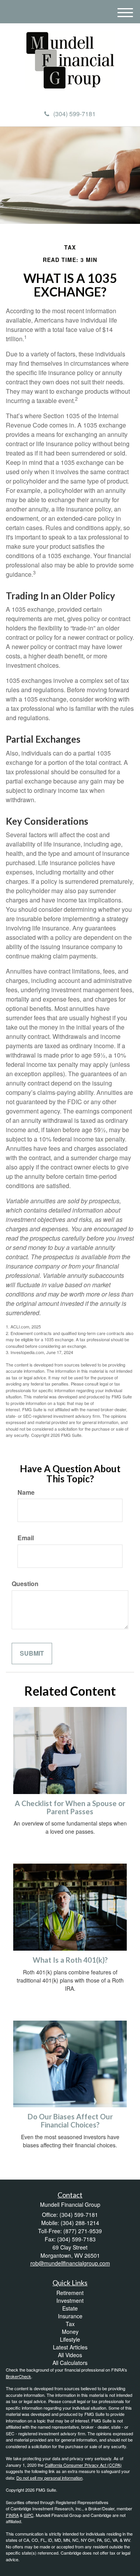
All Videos (70, 2355)
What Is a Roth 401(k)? (70, 1960)
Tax (70, 2324)
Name (26, 1492)
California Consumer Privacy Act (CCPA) (83, 2465)
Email (26, 1538)
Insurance (70, 2316)
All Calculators (70, 2363)
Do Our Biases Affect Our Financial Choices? (70, 2121)
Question (25, 1584)
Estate (70, 2308)
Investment (70, 2300)
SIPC (29, 2515)
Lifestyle (70, 2339)
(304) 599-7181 (74, 114)
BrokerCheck (18, 2376)
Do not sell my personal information (49, 2478)
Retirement (70, 2293)
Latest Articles (70, 2347)
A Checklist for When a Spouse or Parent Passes (70, 1807)
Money (70, 2332)
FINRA (12, 2515)
